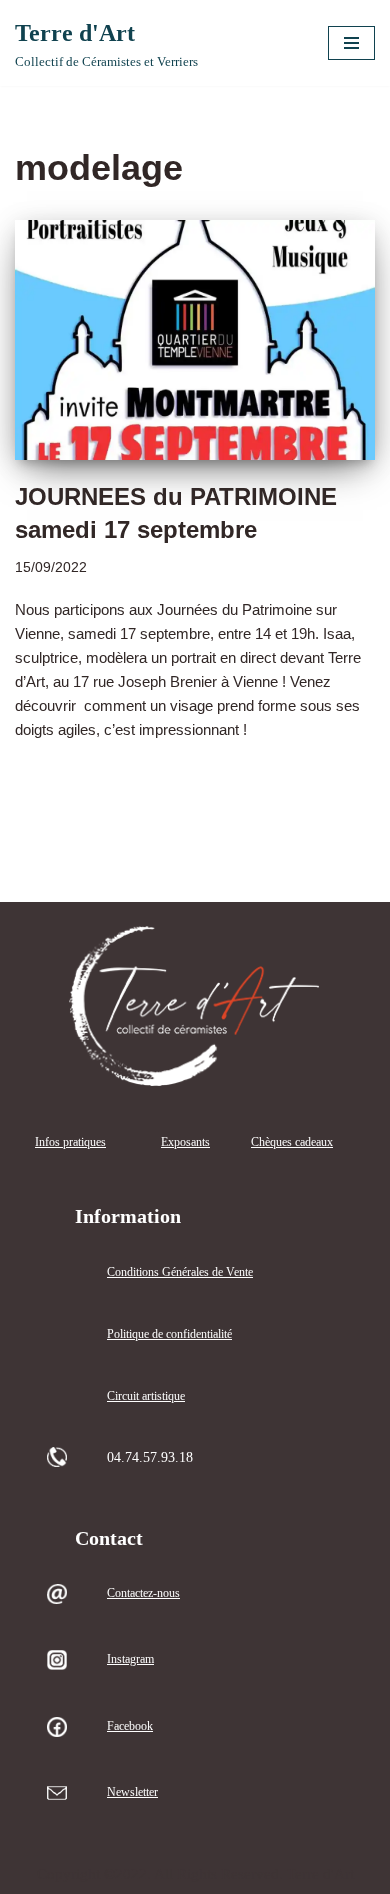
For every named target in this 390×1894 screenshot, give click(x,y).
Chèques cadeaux (292, 1142)
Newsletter (132, 1792)
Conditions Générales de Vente (180, 1272)
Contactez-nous (143, 1593)
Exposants (185, 1142)
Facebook (130, 1726)
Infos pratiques (70, 1142)
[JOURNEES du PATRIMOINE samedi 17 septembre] (195, 340)
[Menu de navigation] (351, 43)
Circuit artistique (146, 1396)
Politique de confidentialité (169, 1334)
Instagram (130, 1659)
